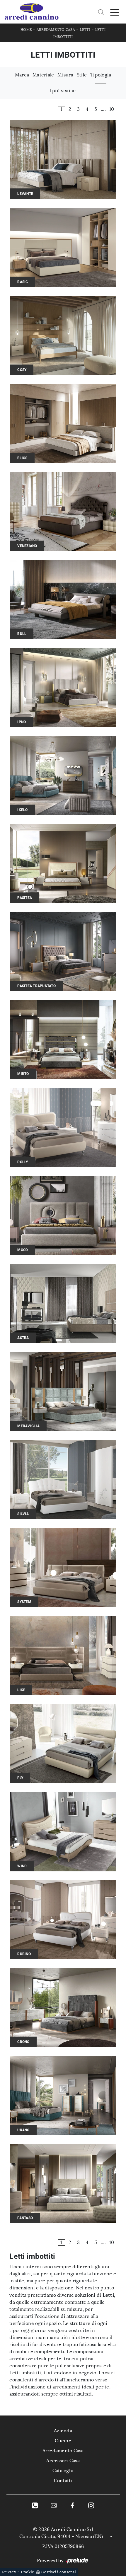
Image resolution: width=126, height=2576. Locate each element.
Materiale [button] (43, 75)
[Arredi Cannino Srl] (31, 12)
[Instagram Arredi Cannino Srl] (91, 2505)
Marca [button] (22, 75)
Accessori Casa (63, 2461)
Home (26, 30)
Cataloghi (63, 2471)
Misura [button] (65, 75)
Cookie (28, 2572)
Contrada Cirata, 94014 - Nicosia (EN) (61, 2536)
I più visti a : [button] (63, 91)
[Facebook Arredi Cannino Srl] (72, 2505)
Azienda (63, 2431)
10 (112, 109)
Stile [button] (82, 75)
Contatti (63, 2481)
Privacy (9, 2572)
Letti (85, 30)
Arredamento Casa (56, 30)
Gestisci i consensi (59, 2572)
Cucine (63, 2441)
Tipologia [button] (101, 75)
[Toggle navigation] (115, 12)
